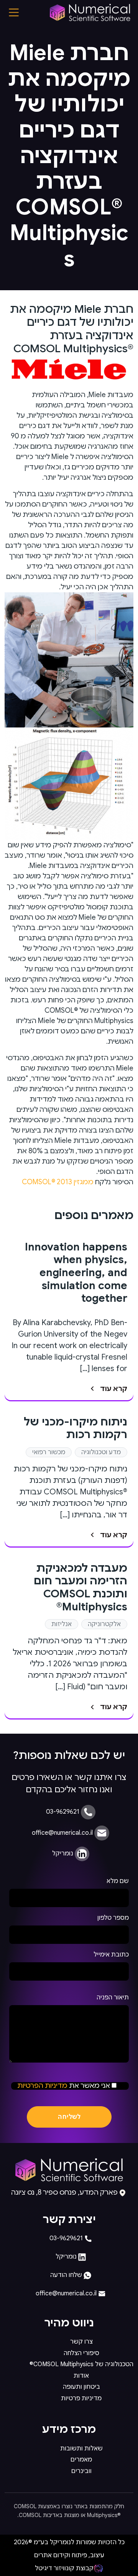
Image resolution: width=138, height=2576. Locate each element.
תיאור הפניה (113, 1997)
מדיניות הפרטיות (42, 2086)
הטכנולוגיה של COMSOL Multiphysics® (81, 2364)
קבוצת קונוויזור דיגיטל (64, 2568)
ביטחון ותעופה (81, 2387)
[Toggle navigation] (14, 12)
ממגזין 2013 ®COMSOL (58, 1182)
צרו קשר (81, 2342)
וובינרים (81, 2471)
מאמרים (81, 2460)
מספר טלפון (113, 1918)
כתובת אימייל (111, 1955)
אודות (81, 2376)
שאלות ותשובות (81, 2449)
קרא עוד (114, 1389)
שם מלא (118, 1881)
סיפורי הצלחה (81, 2353)
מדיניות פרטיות (81, 2398)
